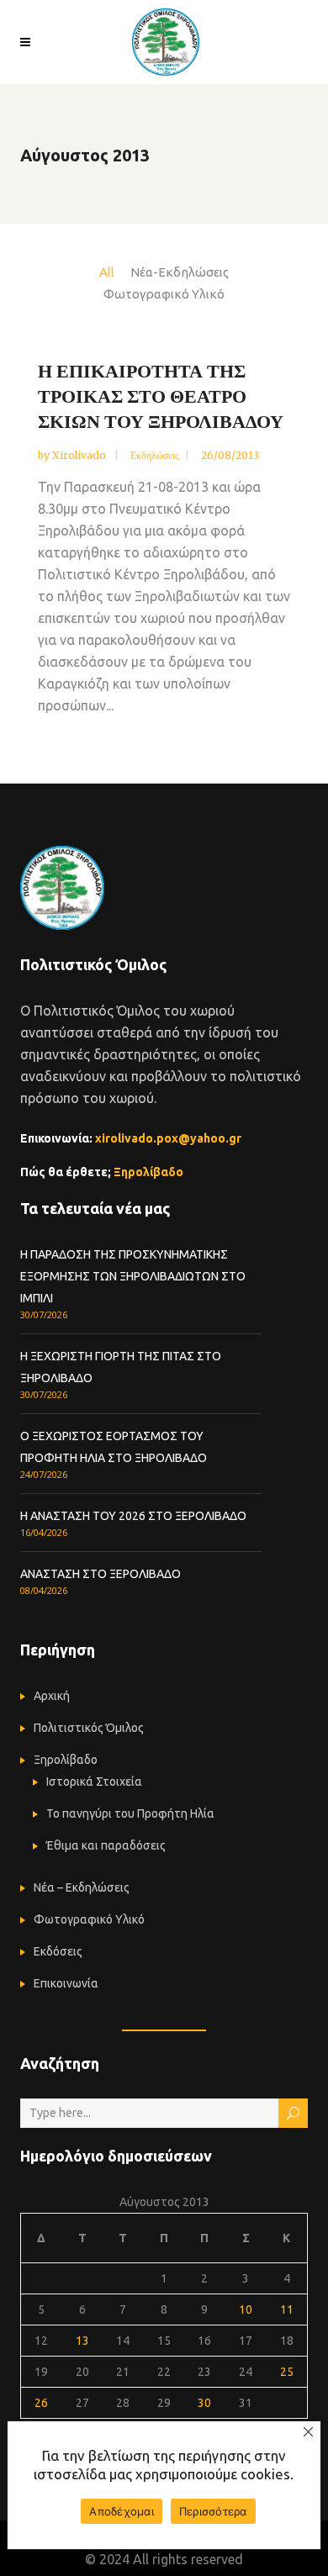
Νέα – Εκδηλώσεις (82, 1887)
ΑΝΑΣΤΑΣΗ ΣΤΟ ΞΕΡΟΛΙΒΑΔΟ (101, 1574)
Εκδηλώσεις (155, 455)
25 (287, 2372)
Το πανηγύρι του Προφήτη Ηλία (130, 1813)
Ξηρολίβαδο (148, 1172)
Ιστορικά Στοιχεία (94, 1782)
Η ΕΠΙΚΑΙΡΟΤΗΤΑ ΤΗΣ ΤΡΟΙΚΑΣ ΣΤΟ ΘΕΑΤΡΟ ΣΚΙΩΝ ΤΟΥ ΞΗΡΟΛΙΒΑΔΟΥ (161, 396)
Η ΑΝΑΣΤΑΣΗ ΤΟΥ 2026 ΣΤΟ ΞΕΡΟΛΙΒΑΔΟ (133, 1516)
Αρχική (52, 1696)
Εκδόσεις (58, 1951)
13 (82, 2341)
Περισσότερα (213, 2511)
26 (41, 2403)
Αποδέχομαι (122, 2511)
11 (287, 2309)
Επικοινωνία (66, 1983)
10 (246, 2309)
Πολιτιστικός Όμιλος (89, 1728)
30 (204, 2403)
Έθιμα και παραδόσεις (106, 1845)
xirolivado (80, 455)
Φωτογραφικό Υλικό (89, 1919)
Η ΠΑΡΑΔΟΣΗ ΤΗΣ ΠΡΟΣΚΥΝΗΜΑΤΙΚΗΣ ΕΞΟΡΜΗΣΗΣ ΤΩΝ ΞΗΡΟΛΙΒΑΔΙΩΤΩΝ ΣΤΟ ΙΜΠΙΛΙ (133, 1276)
